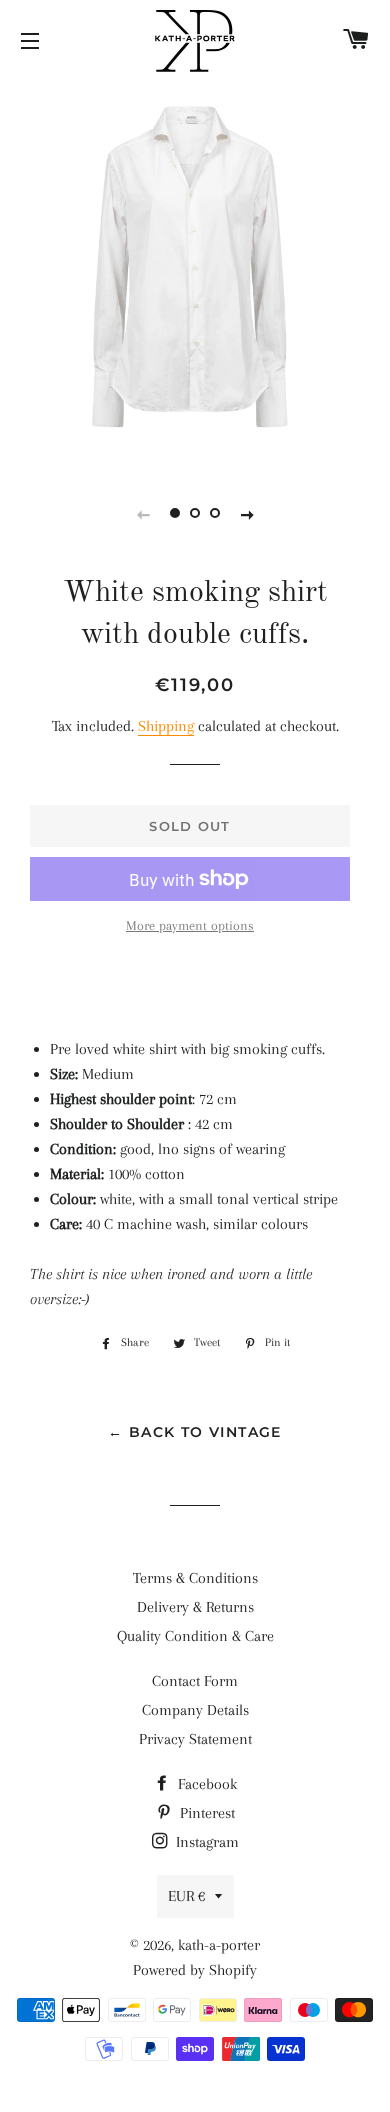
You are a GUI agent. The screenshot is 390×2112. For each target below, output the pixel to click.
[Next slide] (247, 514)
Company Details (195, 1710)
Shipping (166, 726)
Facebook (205, 1784)
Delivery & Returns (195, 1607)
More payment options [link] (190, 925)
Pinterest (205, 1813)
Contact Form (195, 1681)
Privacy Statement (195, 1739)
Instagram (205, 1842)
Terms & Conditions (195, 1578)
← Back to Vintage (195, 1432)
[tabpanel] (195, 272)
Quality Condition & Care (195, 1636)
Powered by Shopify (195, 1970)
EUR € (186, 1896)
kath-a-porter (219, 1945)
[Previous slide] (143, 514)
